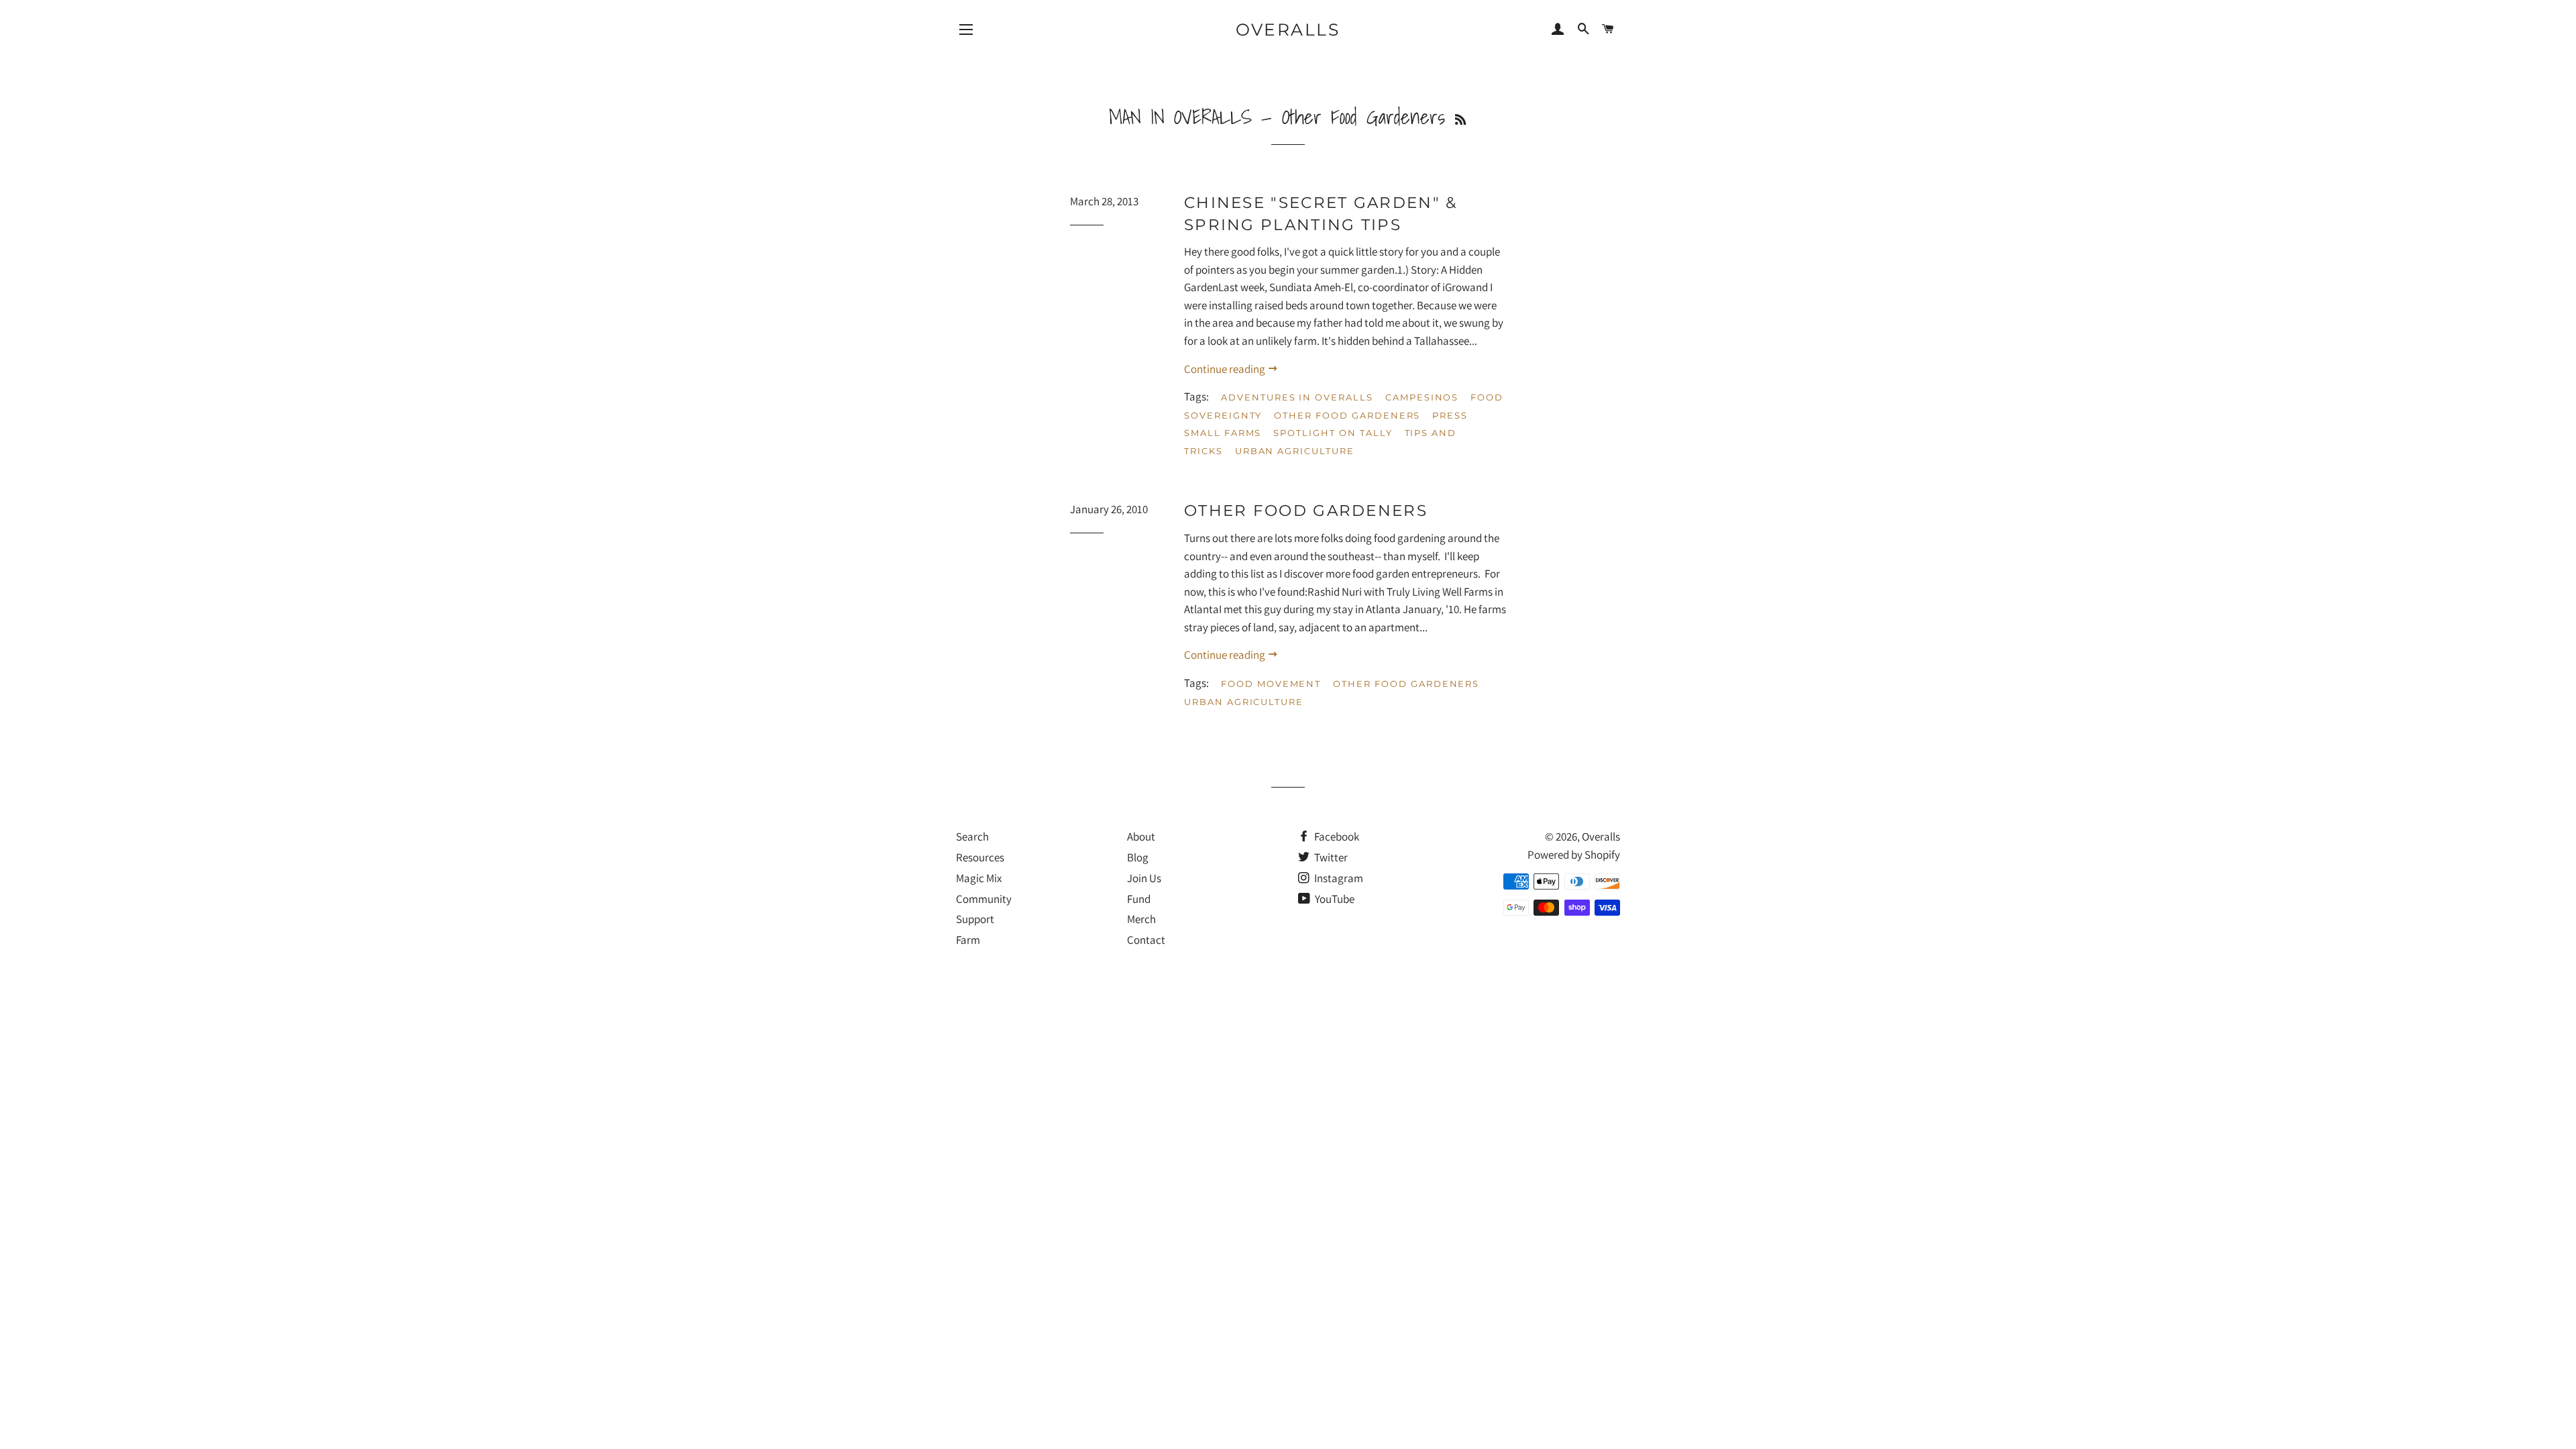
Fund (1139, 899)
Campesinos (1422, 397)
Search (972, 837)
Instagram (1338, 878)
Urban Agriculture (1295, 451)
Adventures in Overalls (1297, 397)
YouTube (1334, 899)
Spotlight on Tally (1333, 433)
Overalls (1288, 30)
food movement (1271, 684)
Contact (1146, 940)
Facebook (1336, 837)
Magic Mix (979, 878)
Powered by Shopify (1574, 855)
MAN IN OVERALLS (1180, 117)
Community (984, 899)
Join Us (1144, 878)
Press (1450, 415)
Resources (980, 857)
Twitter (1330, 857)
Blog (1138, 857)
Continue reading (1226, 369)
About (1141, 837)
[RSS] (1460, 120)
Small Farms (1223, 433)
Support (975, 919)
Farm (968, 940)
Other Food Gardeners (1347, 415)
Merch (1141, 919)
